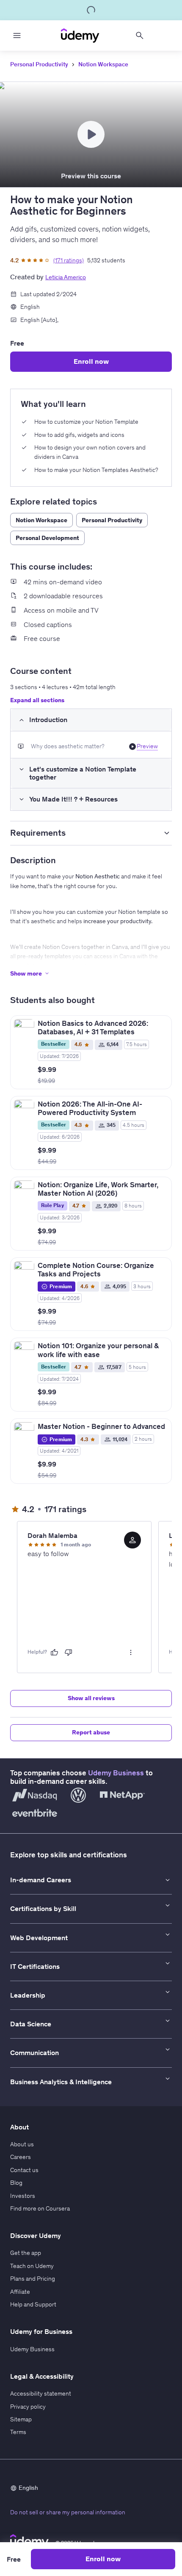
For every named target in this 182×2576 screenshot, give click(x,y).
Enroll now (91, 361)
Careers (21, 2157)
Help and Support (33, 2304)
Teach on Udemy (32, 2266)
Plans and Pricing (33, 2279)
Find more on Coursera (40, 2208)
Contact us (24, 2170)
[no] (69, 1652)
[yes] (54, 1652)
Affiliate (20, 2292)
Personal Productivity (39, 64)
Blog (16, 2183)
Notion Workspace (103, 64)
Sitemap (21, 2419)
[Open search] (140, 35)
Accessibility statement (41, 2393)
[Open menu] (17, 35)
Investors (23, 2196)
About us (22, 2144)
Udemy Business (116, 1773)
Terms (18, 2432)
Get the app (26, 2253)
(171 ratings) (69, 260)
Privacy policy (28, 2407)
